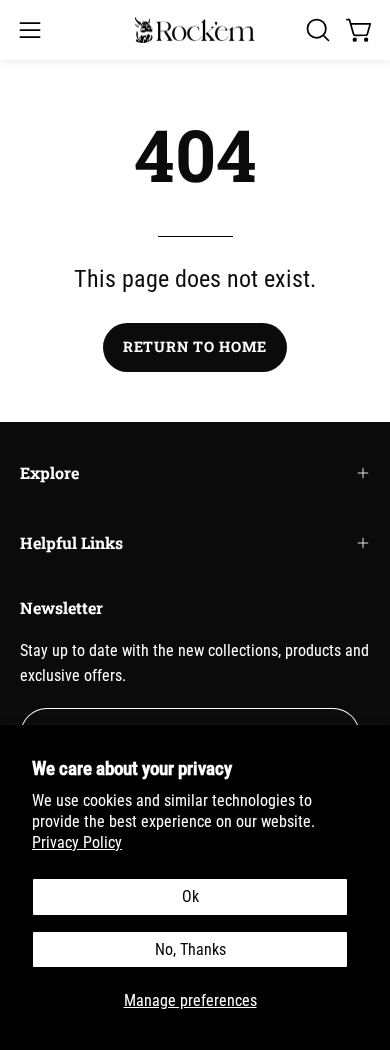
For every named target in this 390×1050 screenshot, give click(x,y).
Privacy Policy (77, 842)
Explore (49, 472)
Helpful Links (71, 542)
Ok (190, 896)
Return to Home (195, 346)
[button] (316, 30)
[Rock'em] (195, 30)
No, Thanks (190, 949)
